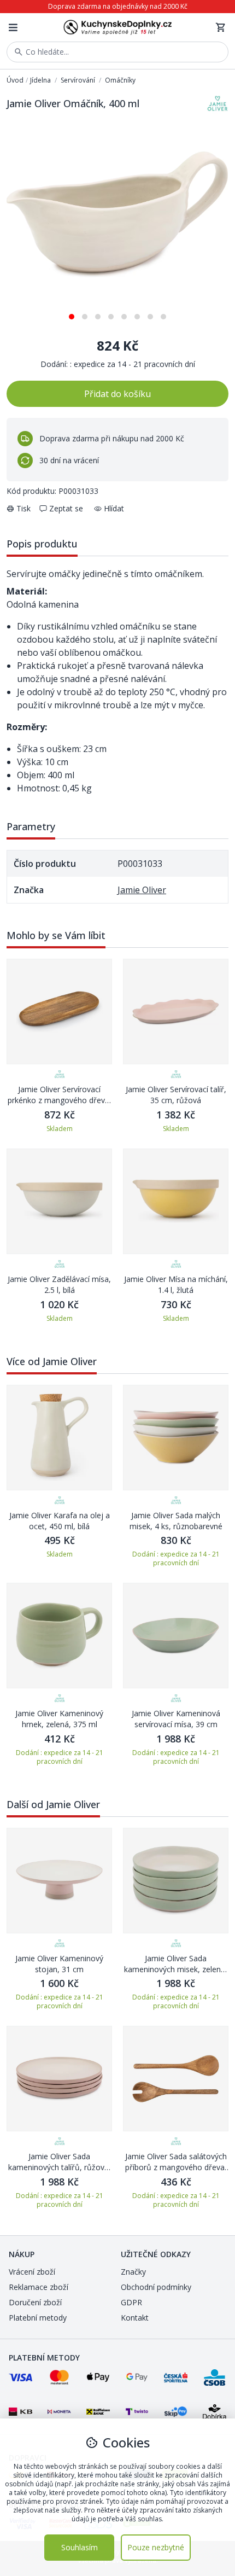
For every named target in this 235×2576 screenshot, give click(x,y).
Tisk (23, 508)
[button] (72, 313)
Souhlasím (80, 2547)
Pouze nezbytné (156, 2547)
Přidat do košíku (117, 394)
